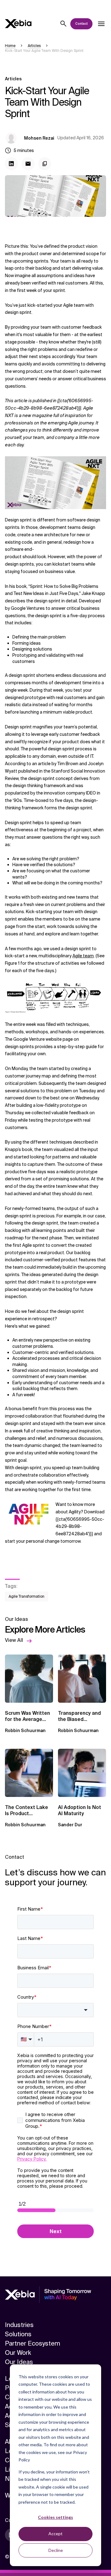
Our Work (18, 2353)
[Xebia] (18, 24)
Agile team (83, 956)
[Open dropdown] (101, 24)
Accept (55, 2534)
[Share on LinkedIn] (11, 164)
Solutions (18, 2334)
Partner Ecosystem (33, 2343)
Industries (19, 2325)
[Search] (64, 24)
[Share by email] (28, 164)
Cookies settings (55, 2517)
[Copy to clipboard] (45, 164)
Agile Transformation (27, 1596)
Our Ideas (19, 2362)
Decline (56, 2550)
